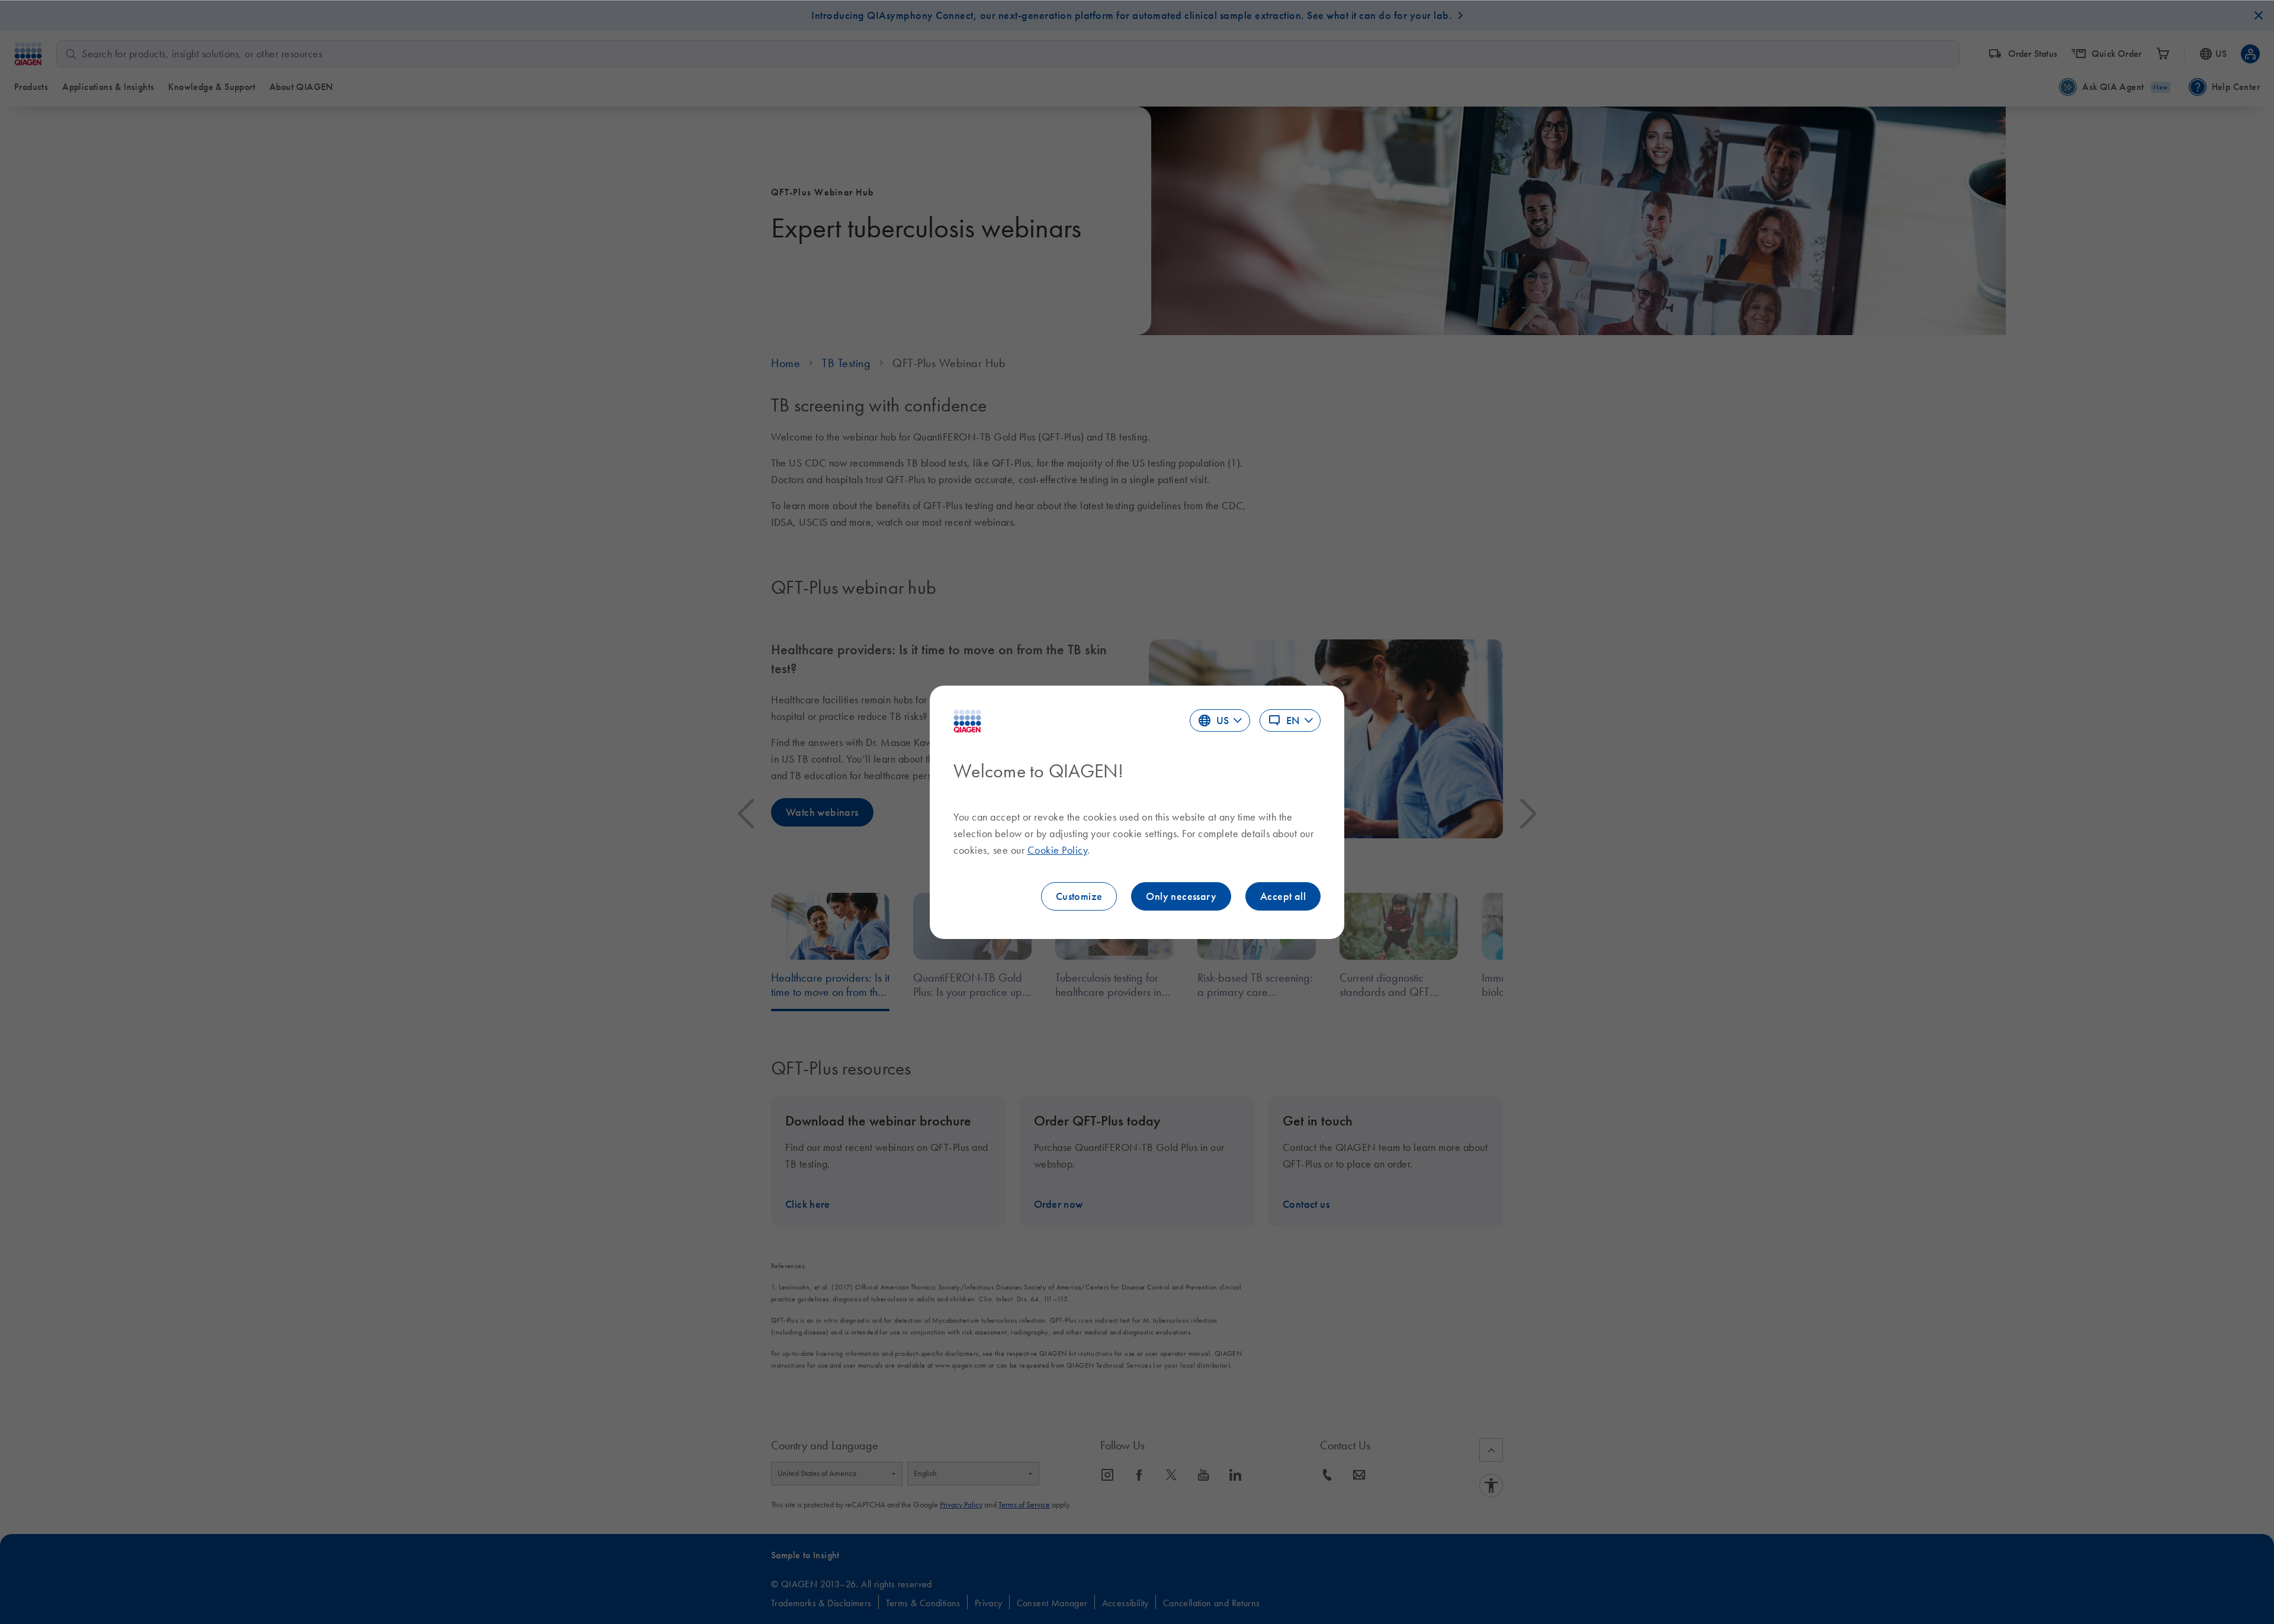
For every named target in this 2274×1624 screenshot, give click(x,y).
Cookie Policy (1058, 850)
